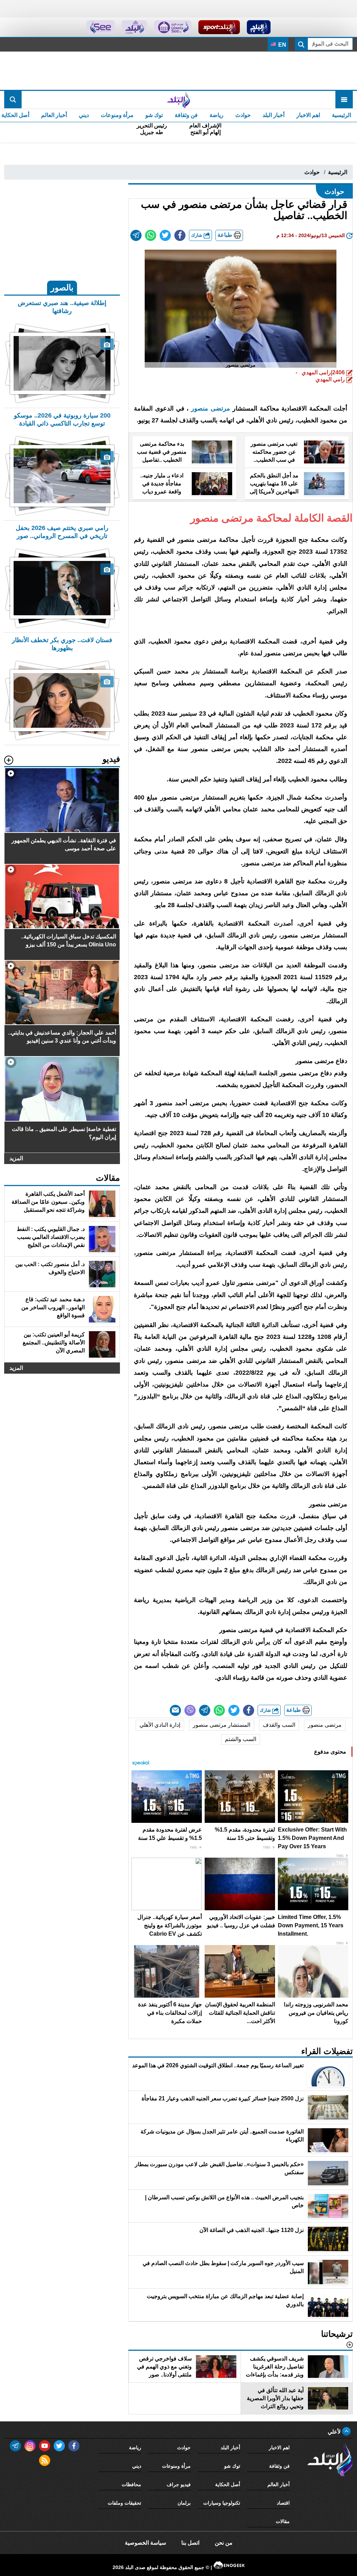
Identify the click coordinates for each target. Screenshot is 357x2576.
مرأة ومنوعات (117, 115)
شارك (197, 235)
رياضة (217, 115)
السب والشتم (241, 1739)
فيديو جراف (179, 2484)
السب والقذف (279, 1725)
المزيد (16, 1158)
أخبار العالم (54, 115)
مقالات (283, 2521)
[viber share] (190, 1710)
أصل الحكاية (228, 2484)
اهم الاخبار (308, 115)
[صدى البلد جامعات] (173, 27)
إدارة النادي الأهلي (160, 1725)
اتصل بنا (190, 2543)
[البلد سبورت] (219, 27)
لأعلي (335, 2432)
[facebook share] (180, 235)
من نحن (224, 2543)
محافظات (131, 2484)
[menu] (344, 100)
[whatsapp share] (151, 235)
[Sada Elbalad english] (101, 27)
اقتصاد (283, 2503)
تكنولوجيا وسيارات (222, 2503)
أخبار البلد (274, 115)
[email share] (136, 235)
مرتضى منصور (211, 408)
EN (282, 45)
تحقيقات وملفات (124, 2503)
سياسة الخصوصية (145, 2543)
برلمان (184, 2503)
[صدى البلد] (178, 100)
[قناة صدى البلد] (259, 27)
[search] (13, 100)
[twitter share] (165, 235)
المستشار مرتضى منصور (222, 1725)
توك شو (154, 115)
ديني (84, 115)
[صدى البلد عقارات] (134, 27)
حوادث (243, 115)
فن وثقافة (186, 115)
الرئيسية (341, 115)
